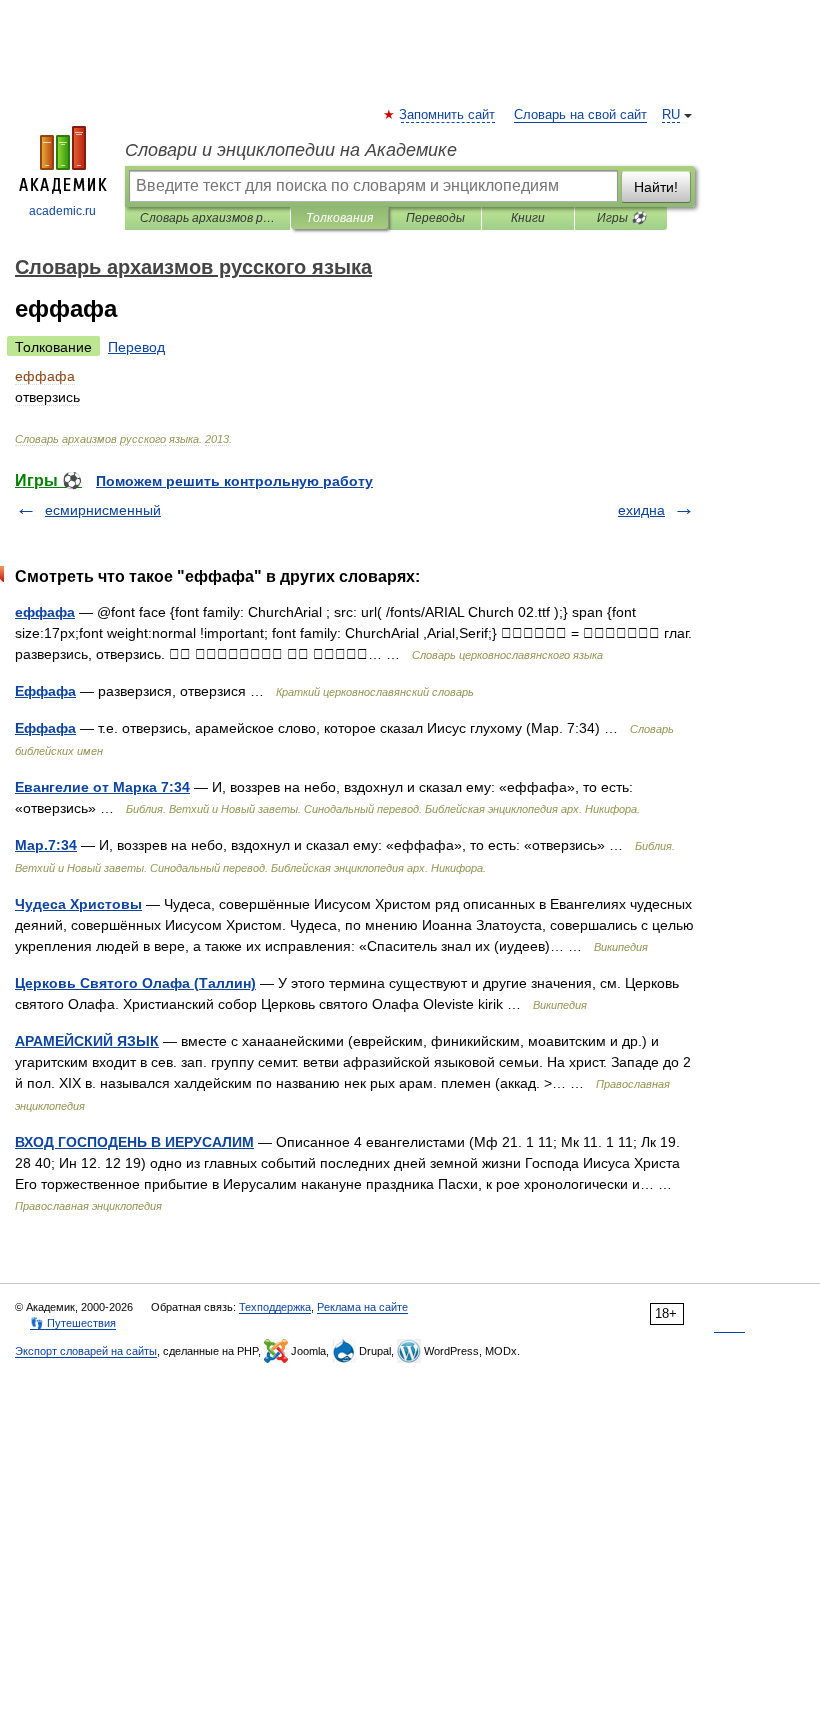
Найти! (656, 187)
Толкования (339, 218)
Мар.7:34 (46, 845)
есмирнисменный (103, 510)
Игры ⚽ (621, 218)
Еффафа (45, 691)
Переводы (435, 218)
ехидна (641, 510)
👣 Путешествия (73, 1323)
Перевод (136, 347)
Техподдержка (275, 1307)
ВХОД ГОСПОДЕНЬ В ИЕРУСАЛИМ (134, 1142)
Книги (528, 218)
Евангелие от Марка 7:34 (102, 787)
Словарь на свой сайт (580, 115)
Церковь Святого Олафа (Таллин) (135, 983)
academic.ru (62, 211)
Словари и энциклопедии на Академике (291, 150)
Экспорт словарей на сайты (86, 1351)
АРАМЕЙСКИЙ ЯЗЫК (87, 1041)
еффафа (45, 612)
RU (671, 115)
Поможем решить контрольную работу (234, 481)
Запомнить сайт (448, 115)
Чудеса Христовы (78, 904)
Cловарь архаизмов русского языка (207, 218)
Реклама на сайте (362, 1307)
